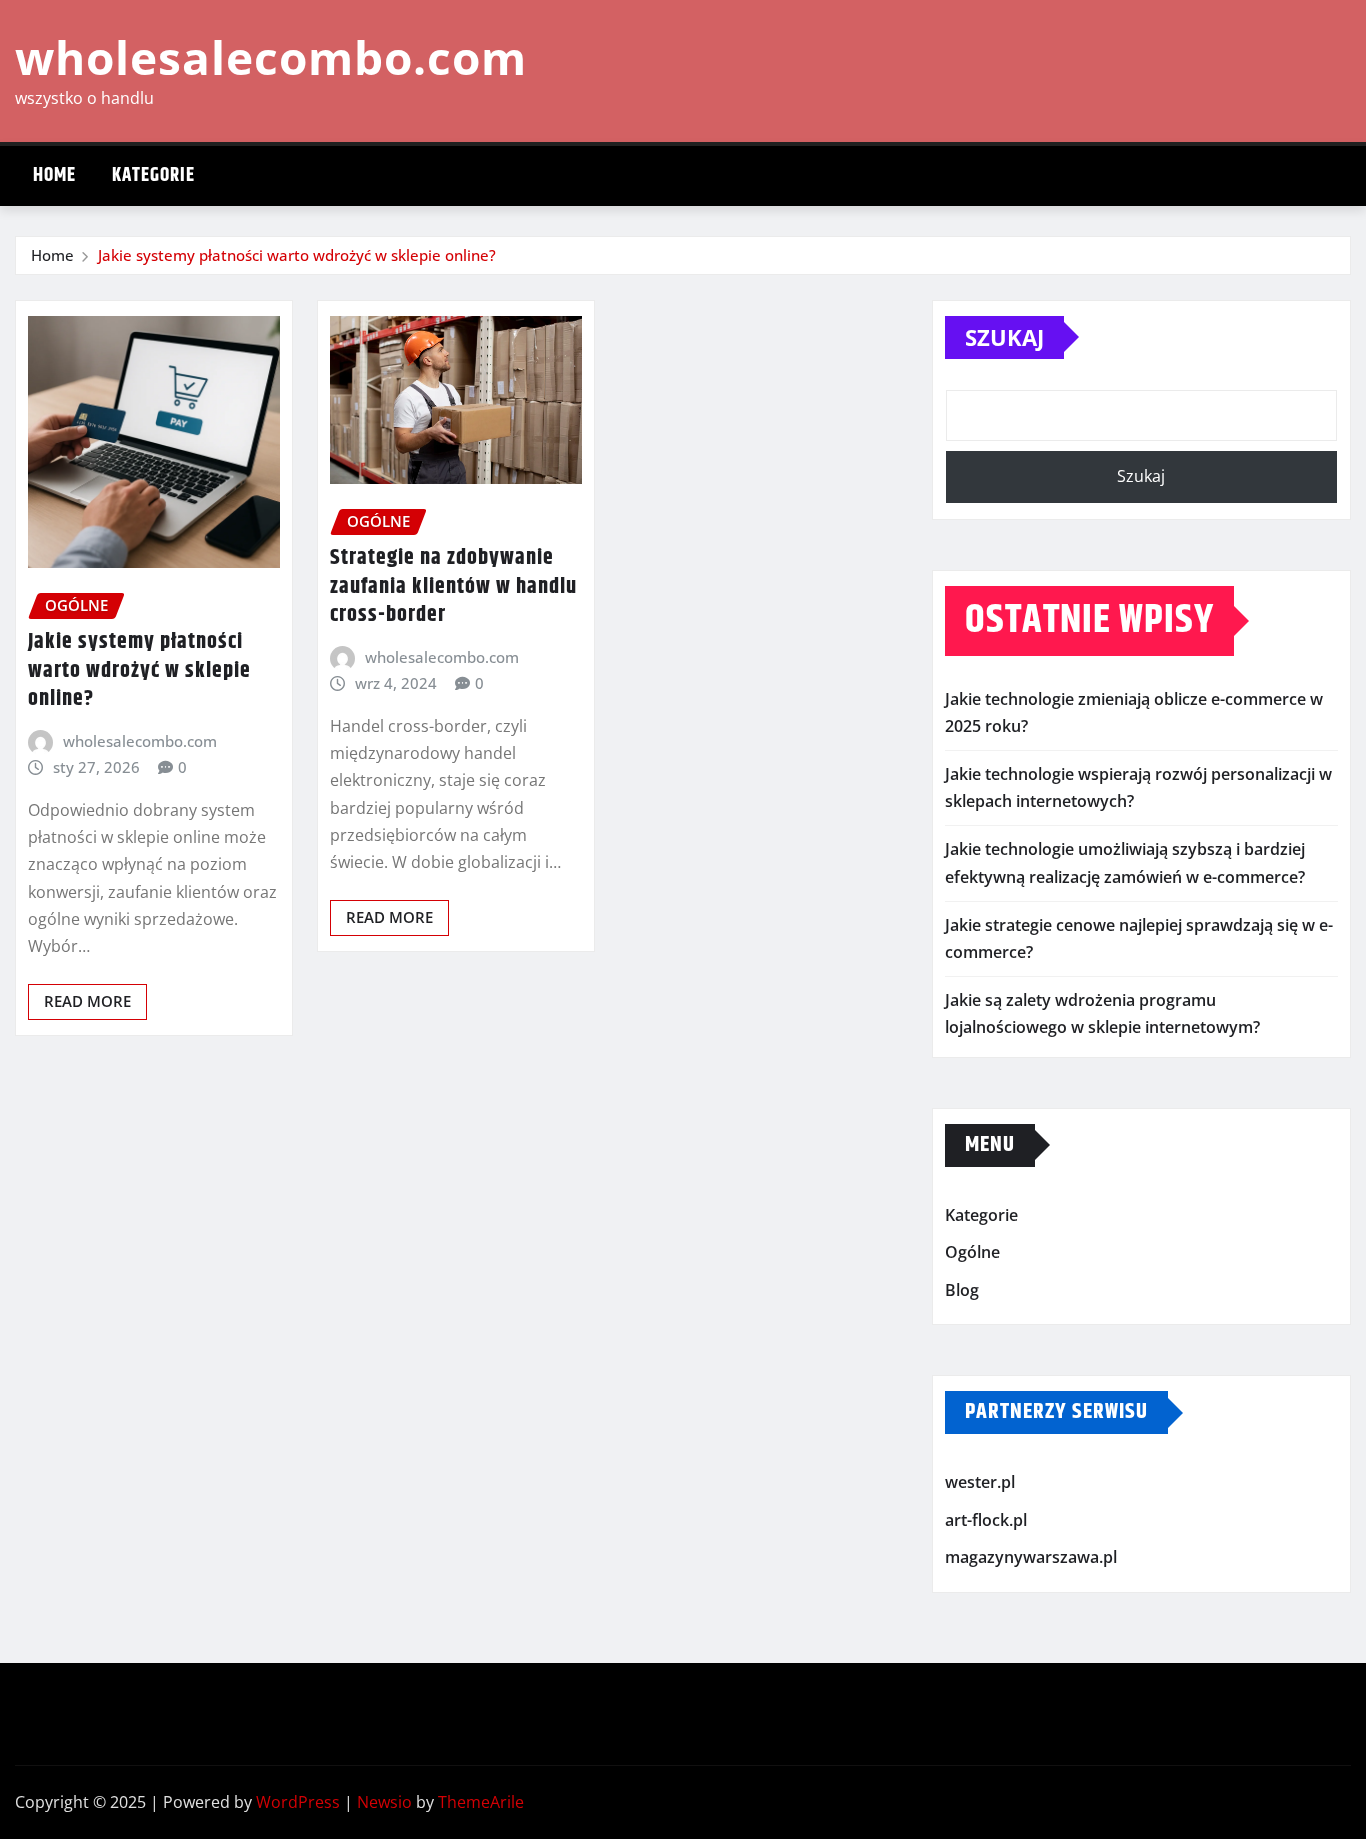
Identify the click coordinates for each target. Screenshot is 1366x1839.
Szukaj (1004, 337)
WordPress (298, 1802)
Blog (962, 1290)
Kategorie (153, 175)
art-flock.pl (986, 1520)
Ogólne (972, 1252)
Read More (87, 1001)
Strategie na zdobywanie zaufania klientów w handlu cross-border (453, 586)
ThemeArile (481, 1802)
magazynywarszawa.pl (1031, 1558)
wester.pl (980, 1482)
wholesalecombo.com (271, 57)
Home (54, 175)
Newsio (384, 1802)
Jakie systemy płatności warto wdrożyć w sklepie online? (297, 255)
